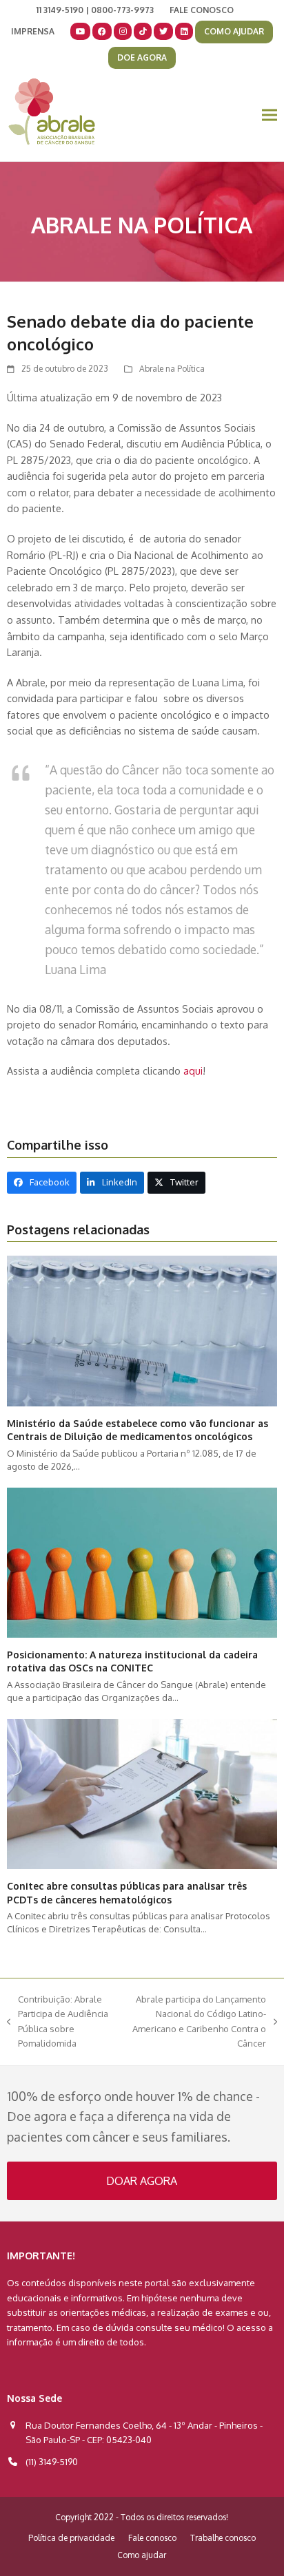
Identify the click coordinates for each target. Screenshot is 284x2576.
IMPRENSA (33, 31)
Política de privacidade (71, 2538)
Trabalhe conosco (223, 2538)
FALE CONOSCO (202, 10)
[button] (270, 115)
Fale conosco (152, 2538)
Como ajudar (142, 2555)
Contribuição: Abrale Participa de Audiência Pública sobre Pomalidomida (58, 2021)
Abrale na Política (172, 369)
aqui (193, 1070)
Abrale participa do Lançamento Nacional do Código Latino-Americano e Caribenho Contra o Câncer (197, 2021)
